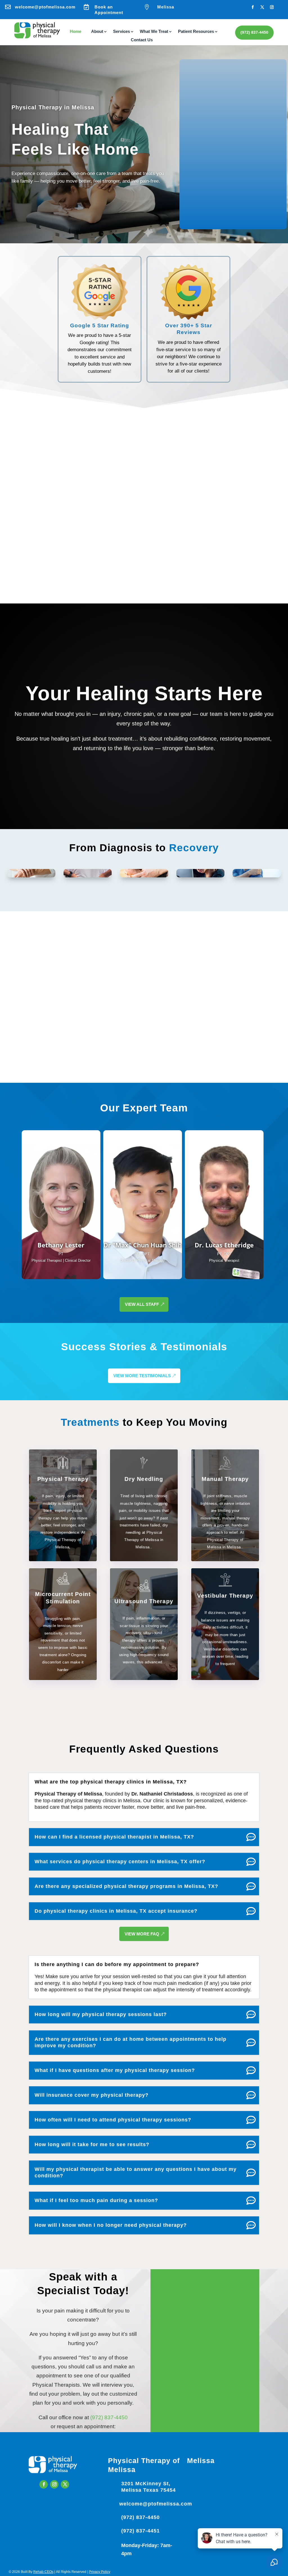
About (97, 32)
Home (76, 32)
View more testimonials (142, 1376)
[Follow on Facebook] (253, 7)
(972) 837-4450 (254, 32)
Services (121, 32)
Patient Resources (196, 32)
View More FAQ (142, 1934)
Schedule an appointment (189, 578)
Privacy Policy (100, 2572)
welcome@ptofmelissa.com (45, 7)
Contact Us (142, 40)
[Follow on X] (262, 7)
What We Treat (154, 32)
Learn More (60, 1273)
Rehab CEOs (43, 2572)
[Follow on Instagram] (272, 7)
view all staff (142, 1304)
